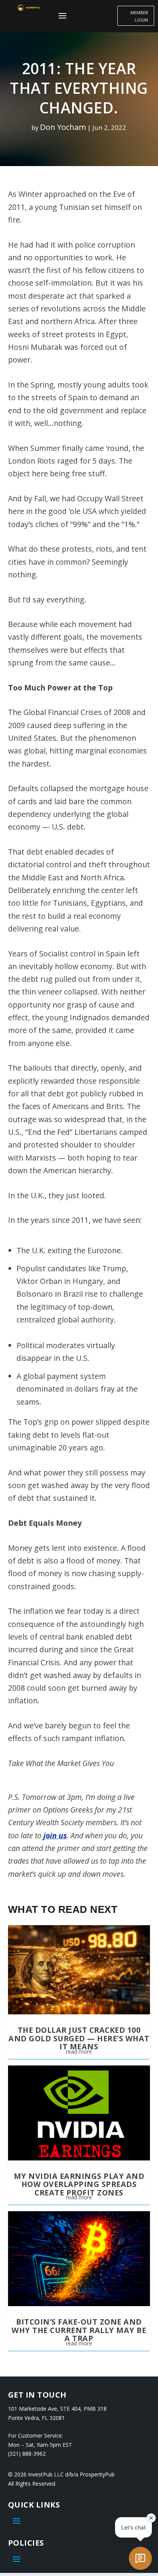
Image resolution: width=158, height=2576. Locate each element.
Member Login (139, 16)
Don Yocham (63, 127)
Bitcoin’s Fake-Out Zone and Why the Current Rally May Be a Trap (79, 2330)
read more (79, 2051)
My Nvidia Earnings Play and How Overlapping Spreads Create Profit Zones (79, 2184)
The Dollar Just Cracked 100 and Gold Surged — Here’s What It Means (79, 2038)
